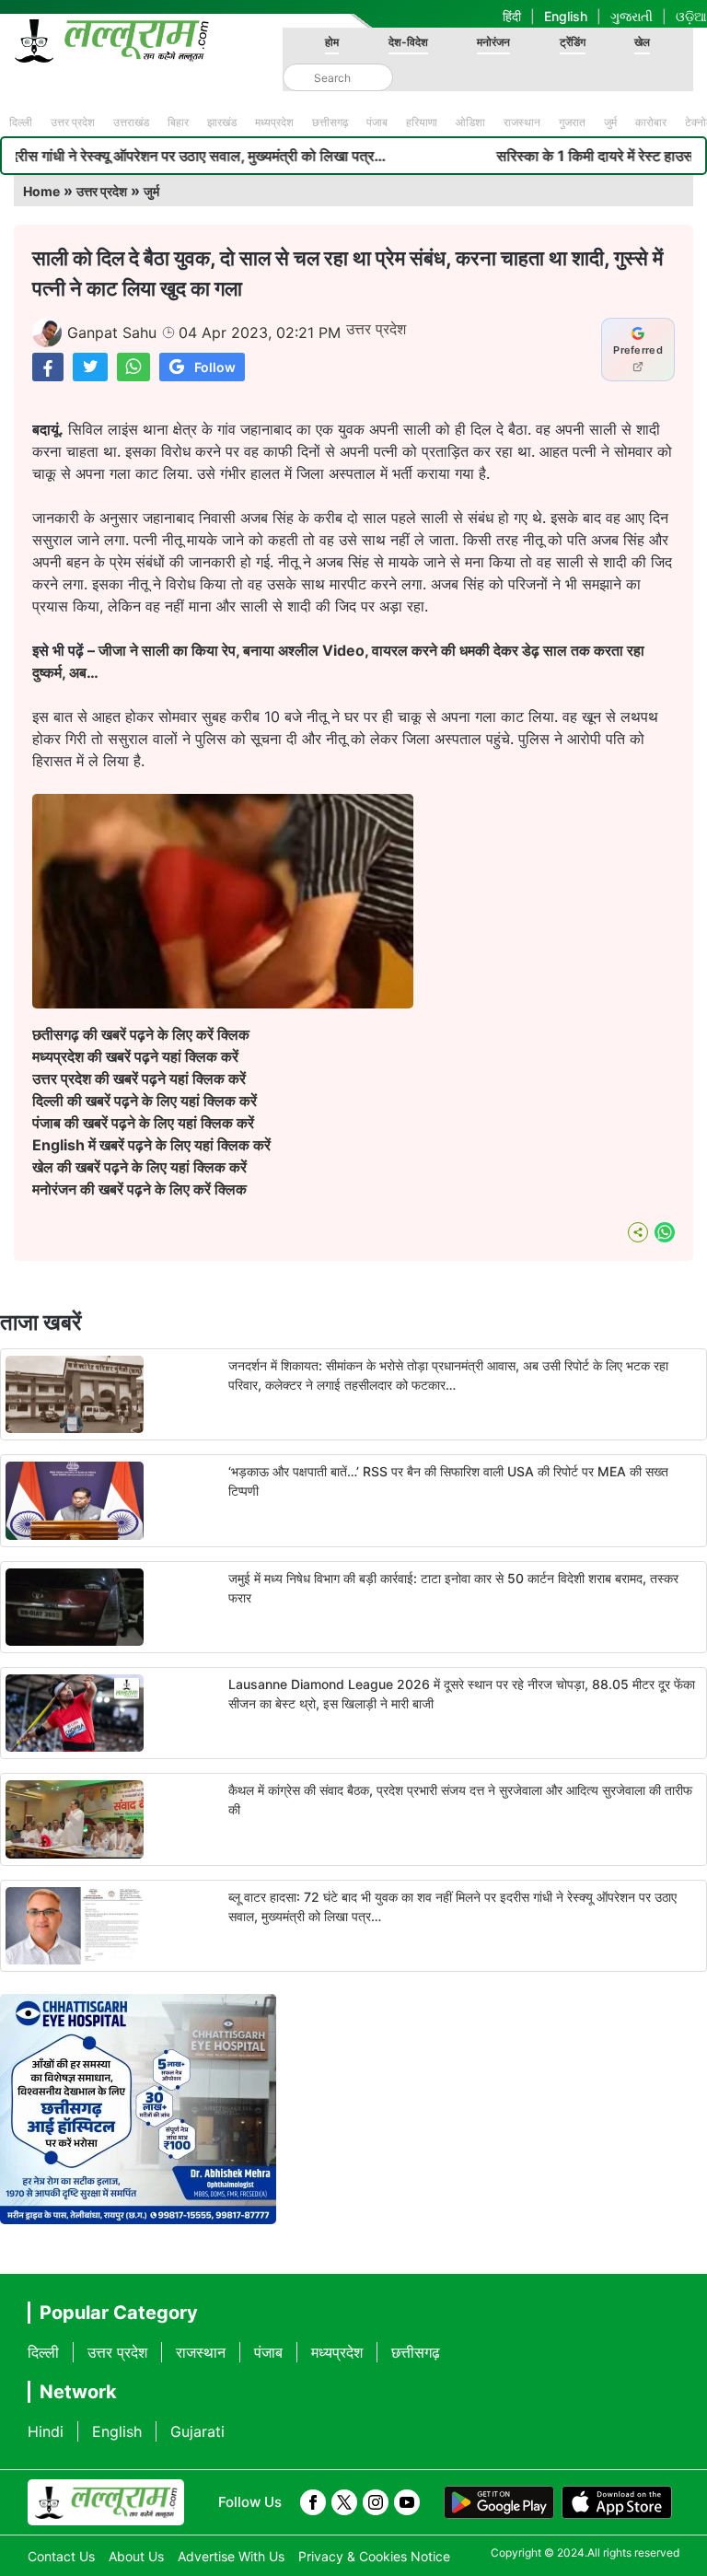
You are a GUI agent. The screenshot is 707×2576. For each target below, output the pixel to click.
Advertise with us (231, 2556)
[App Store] (617, 2502)
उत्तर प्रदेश (73, 122)
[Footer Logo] (106, 2502)
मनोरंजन (493, 42)
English (566, 16)
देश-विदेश (408, 42)
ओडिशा (470, 122)
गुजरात (572, 122)
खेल (642, 42)
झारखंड (222, 122)
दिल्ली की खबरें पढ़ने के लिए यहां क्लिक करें (145, 1101)
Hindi (46, 2431)
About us (136, 2556)
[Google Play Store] (499, 2502)
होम (332, 42)
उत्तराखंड (131, 122)
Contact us (61, 2556)
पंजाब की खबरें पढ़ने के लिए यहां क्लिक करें (143, 1123)
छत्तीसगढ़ (330, 122)
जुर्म (610, 122)
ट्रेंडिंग (573, 42)
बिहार (178, 122)
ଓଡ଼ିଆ (691, 16)
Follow (215, 367)
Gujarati (197, 2431)
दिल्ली (21, 122)
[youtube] (407, 2502)
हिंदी (512, 16)
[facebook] (313, 2502)
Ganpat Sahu (112, 332)
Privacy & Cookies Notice (374, 2556)
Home (41, 191)
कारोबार (651, 122)
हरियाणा (422, 122)
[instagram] (376, 2502)
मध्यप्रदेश (274, 122)
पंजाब (377, 122)
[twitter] (344, 2502)
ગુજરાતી (632, 16)
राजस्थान (522, 122)
